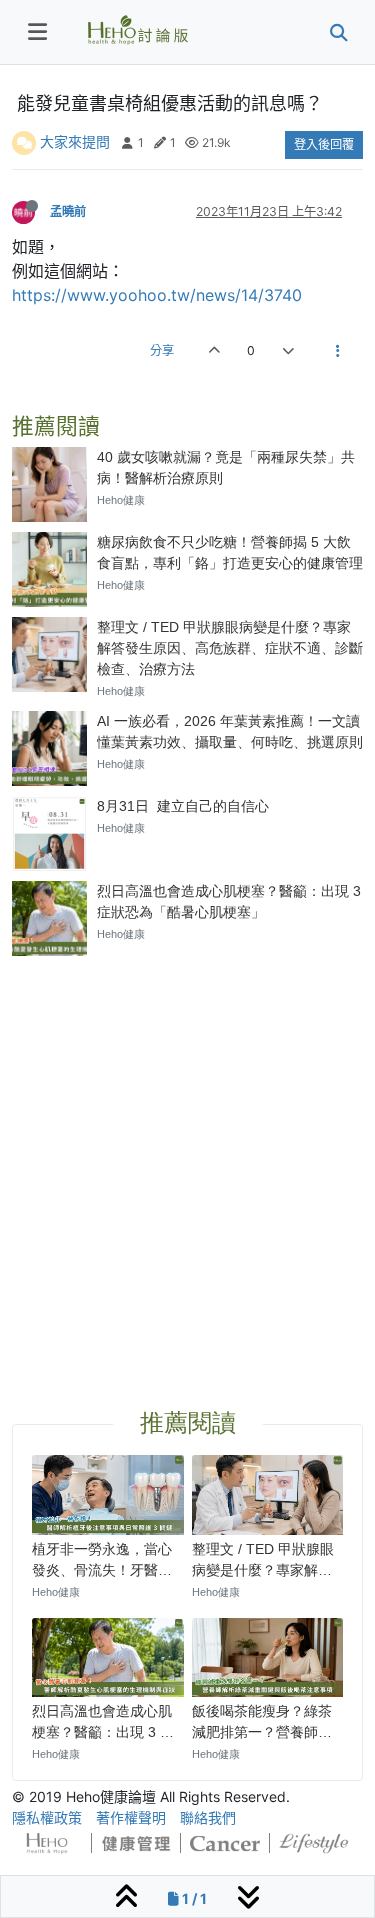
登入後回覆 (324, 144)
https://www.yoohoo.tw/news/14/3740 (157, 295)
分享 (162, 350)
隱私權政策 (47, 1817)
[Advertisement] (187, 1158)
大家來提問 (75, 141)
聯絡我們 (208, 1817)
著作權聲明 (131, 1817)
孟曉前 (68, 211)
